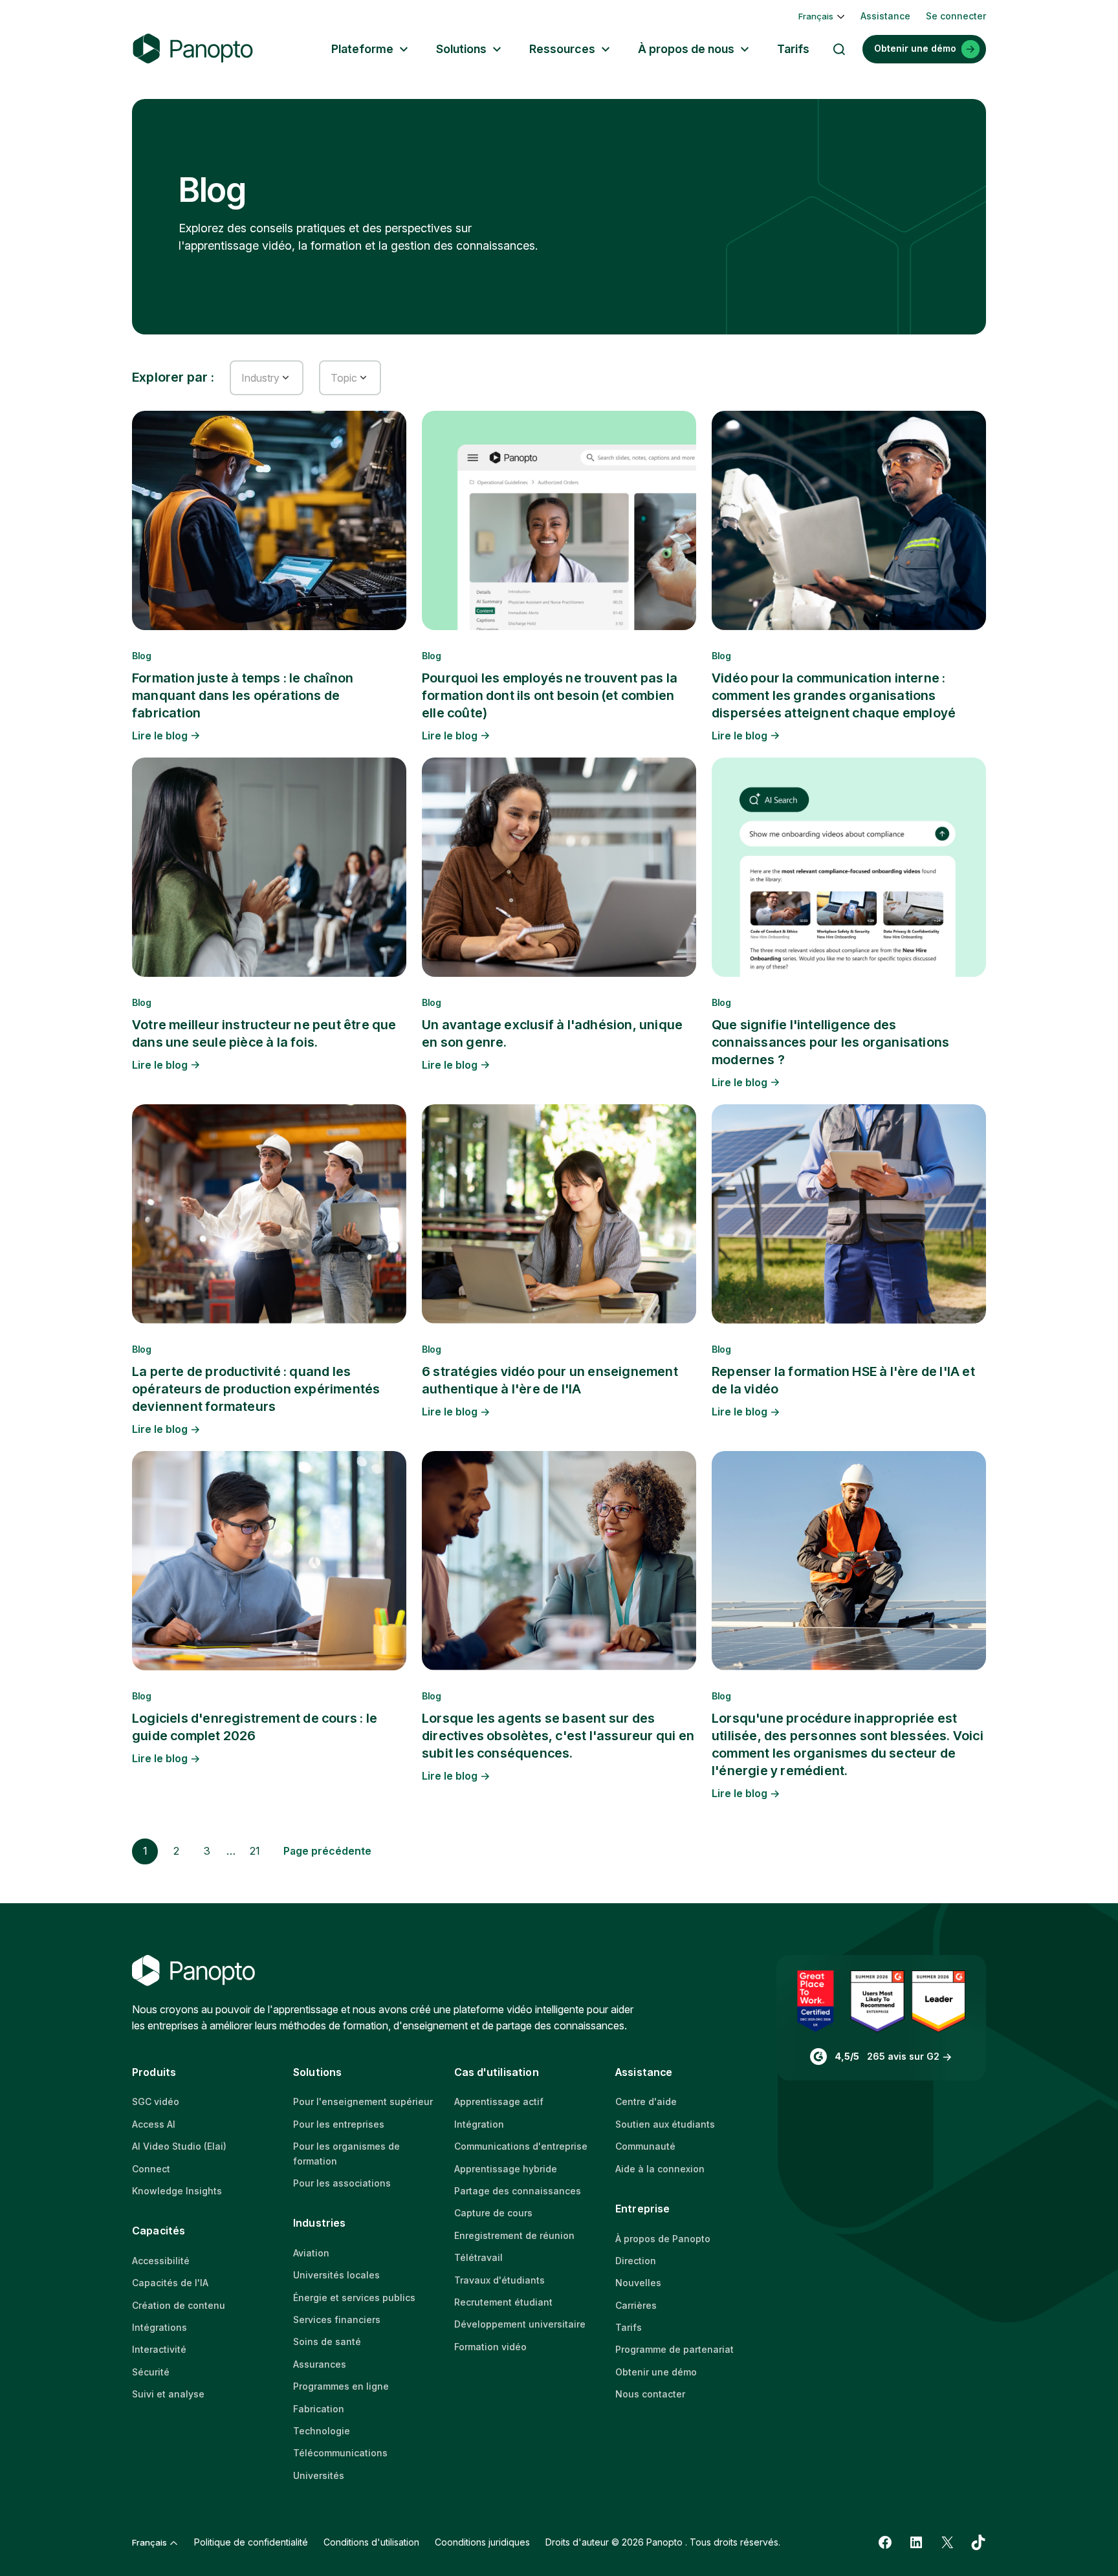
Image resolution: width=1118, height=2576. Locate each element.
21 (255, 1851)
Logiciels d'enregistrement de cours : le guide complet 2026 (255, 1727)
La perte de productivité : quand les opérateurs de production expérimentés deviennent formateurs (256, 1389)
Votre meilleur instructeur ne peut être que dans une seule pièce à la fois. (264, 1033)
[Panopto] (193, 49)
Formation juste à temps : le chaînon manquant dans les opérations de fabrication (243, 695)
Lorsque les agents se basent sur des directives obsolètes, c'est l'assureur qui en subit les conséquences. (558, 1736)
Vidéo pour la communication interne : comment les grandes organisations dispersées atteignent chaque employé (834, 695)
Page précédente (327, 1851)
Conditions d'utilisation (371, 2542)
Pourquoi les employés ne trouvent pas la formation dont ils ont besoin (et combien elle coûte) (550, 695)
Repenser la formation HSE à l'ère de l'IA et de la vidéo (843, 1380)
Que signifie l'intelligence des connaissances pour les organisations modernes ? (830, 1042)
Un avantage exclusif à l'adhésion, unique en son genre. (552, 1033)
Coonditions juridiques (482, 2542)
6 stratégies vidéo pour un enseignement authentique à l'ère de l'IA (550, 1380)
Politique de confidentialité (251, 2542)
